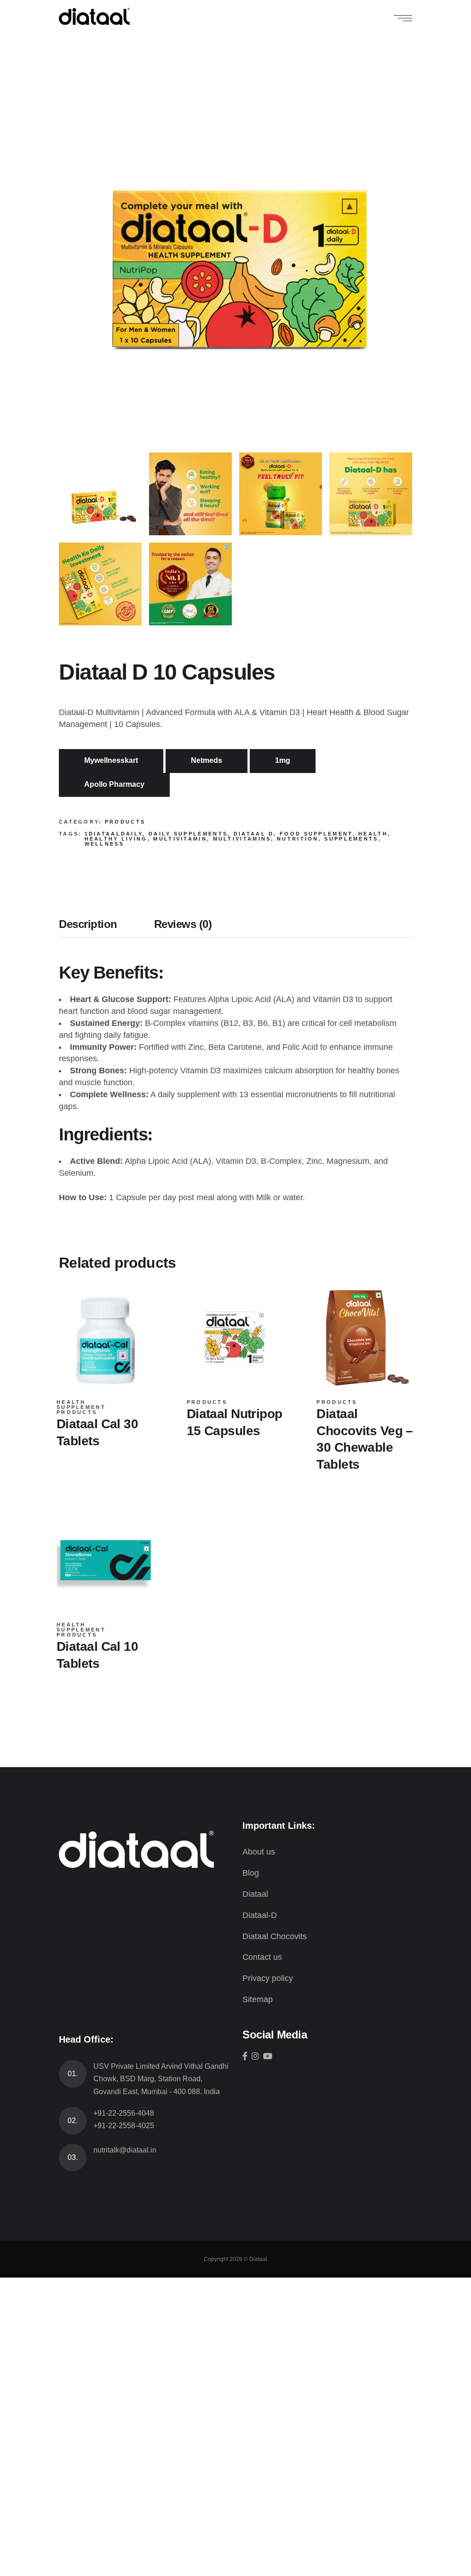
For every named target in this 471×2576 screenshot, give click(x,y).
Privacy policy (268, 1978)
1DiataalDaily (114, 834)
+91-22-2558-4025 (124, 2126)
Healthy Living (116, 839)
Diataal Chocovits (275, 1936)
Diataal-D (260, 1915)
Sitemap (258, 1999)
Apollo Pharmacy (114, 784)
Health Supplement (81, 1405)
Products (125, 822)
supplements (351, 839)
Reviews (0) (183, 924)
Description (88, 924)
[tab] (97, 927)
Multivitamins (242, 839)
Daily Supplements (188, 834)
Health (373, 834)
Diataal (255, 1894)
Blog (251, 1873)
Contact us (262, 1957)
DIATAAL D (254, 834)
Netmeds (207, 760)
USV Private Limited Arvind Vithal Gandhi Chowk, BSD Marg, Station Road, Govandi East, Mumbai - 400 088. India (161, 2079)
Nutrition (298, 839)
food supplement (316, 834)
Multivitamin (180, 839)
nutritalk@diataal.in (125, 2150)
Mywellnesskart (111, 760)
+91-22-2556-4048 (124, 2113)
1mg (283, 760)
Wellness (104, 844)
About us (259, 1852)
